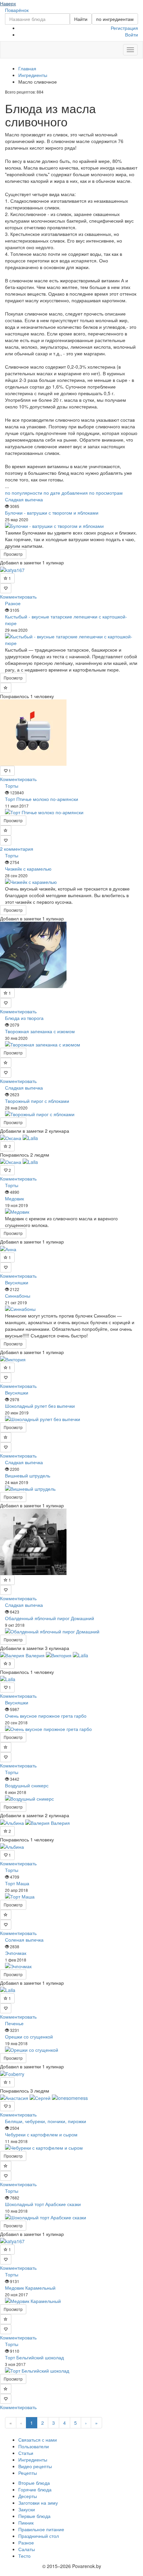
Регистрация (124, 28)
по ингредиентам (115, 19)
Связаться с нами (38, 2440)
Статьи (26, 2453)
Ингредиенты (33, 2460)
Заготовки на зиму (38, 2503)
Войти (132, 35)
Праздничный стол (39, 2536)
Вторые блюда (34, 2483)
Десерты (28, 2496)
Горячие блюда (35, 2489)
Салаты (27, 2549)
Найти (81, 19)
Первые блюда (34, 2516)
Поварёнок (17, 10)
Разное (26, 2542)
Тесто (24, 2556)
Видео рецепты (35, 2466)
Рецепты (28, 2473)
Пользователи (34, 2446)
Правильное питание (41, 2529)
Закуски (27, 2509)
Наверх (8, 3)
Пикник (26, 2523)
